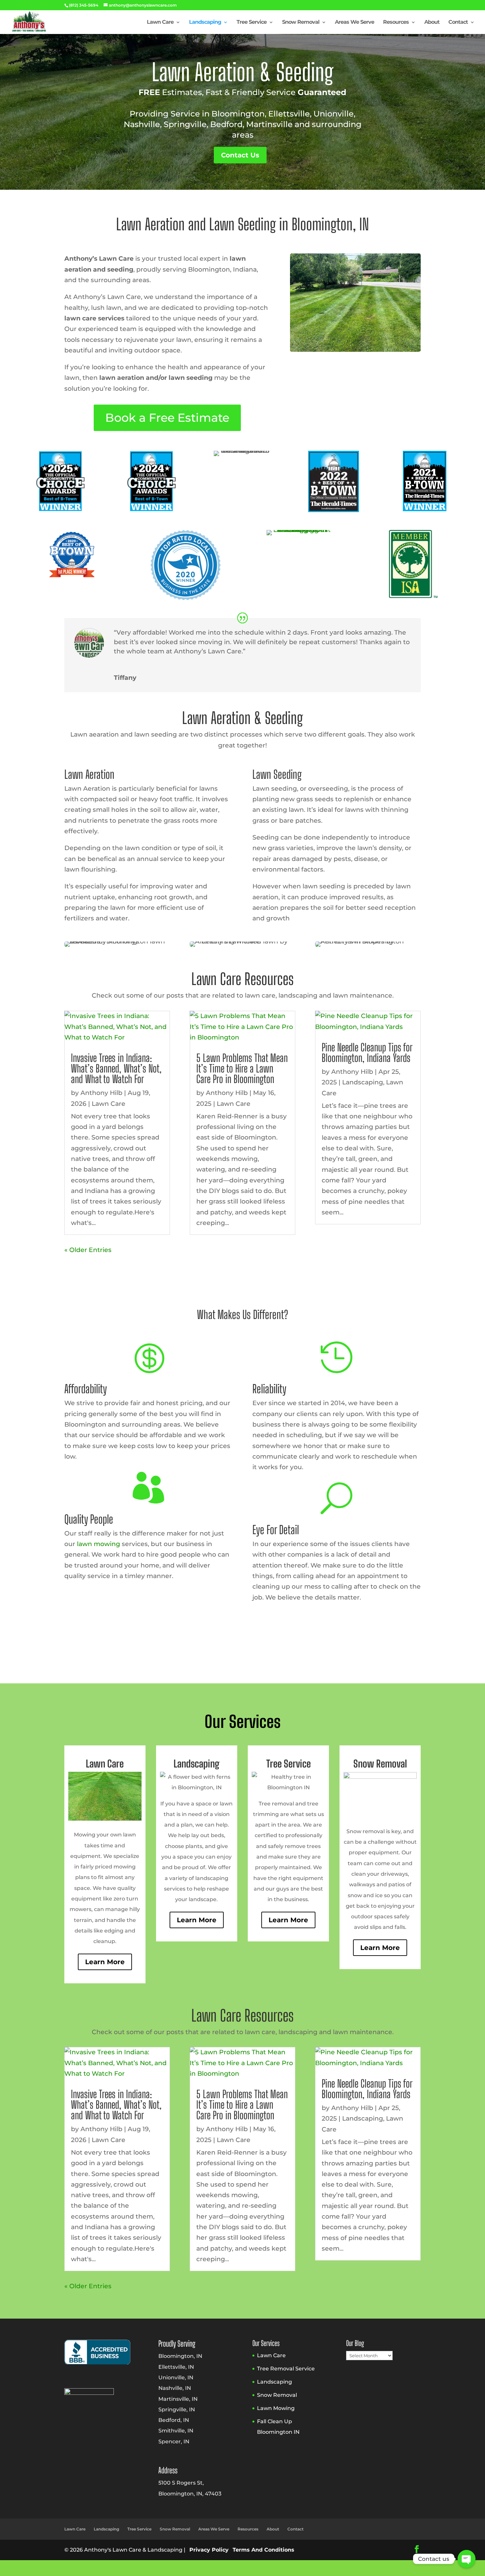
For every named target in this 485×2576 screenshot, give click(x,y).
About (432, 22)
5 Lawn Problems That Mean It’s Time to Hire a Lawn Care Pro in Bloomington (242, 1069)
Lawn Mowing (276, 2408)
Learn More (105, 1962)
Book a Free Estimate (167, 418)
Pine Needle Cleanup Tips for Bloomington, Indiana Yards (367, 1053)
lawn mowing (98, 1544)
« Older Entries (88, 1250)
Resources (396, 22)
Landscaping (205, 22)
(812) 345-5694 (84, 5)
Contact (458, 22)
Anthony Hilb (101, 1093)
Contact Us (240, 155)
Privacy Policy (209, 2550)
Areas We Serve (355, 22)
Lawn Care (160, 22)
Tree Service (252, 22)
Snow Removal (301, 22)
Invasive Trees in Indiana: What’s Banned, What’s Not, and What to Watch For (116, 1069)
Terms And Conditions (263, 2550)
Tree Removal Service (286, 2369)
